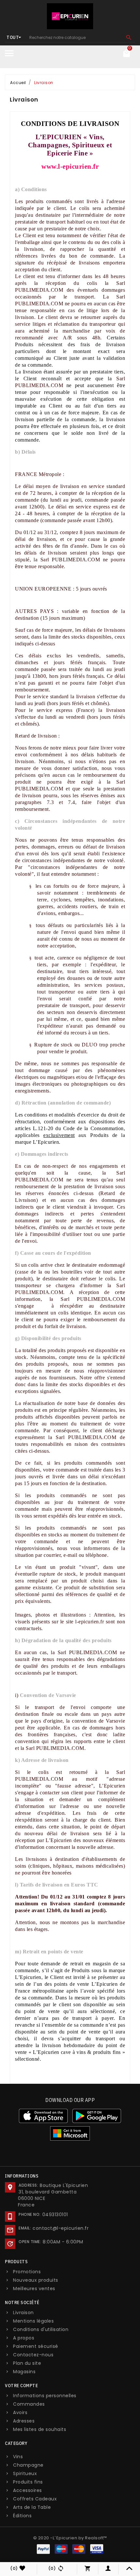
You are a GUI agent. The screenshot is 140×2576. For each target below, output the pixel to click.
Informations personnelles (45, 2396)
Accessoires (28, 2490)
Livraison (23, 2313)
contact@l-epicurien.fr (61, 2228)
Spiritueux (25, 2473)
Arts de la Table (32, 2507)
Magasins (24, 2372)
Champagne (28, 2465)
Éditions (22, 2516)
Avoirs (20, 2412)
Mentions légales (33, 2321)
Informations (22, 2176)
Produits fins (28, 2482)
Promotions (27, 2272)
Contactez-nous (33, 2355)
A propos (24, 2338)
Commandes (29, 2404)
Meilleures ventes (34, 2289)
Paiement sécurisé (36, 2346)
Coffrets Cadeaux (35, 2499)
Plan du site (27, 2363)
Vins (18, 2457)
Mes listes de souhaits (40, 2429)
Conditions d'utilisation (41, 2329)
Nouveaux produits (36, 2280)
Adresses (24, 2421)
